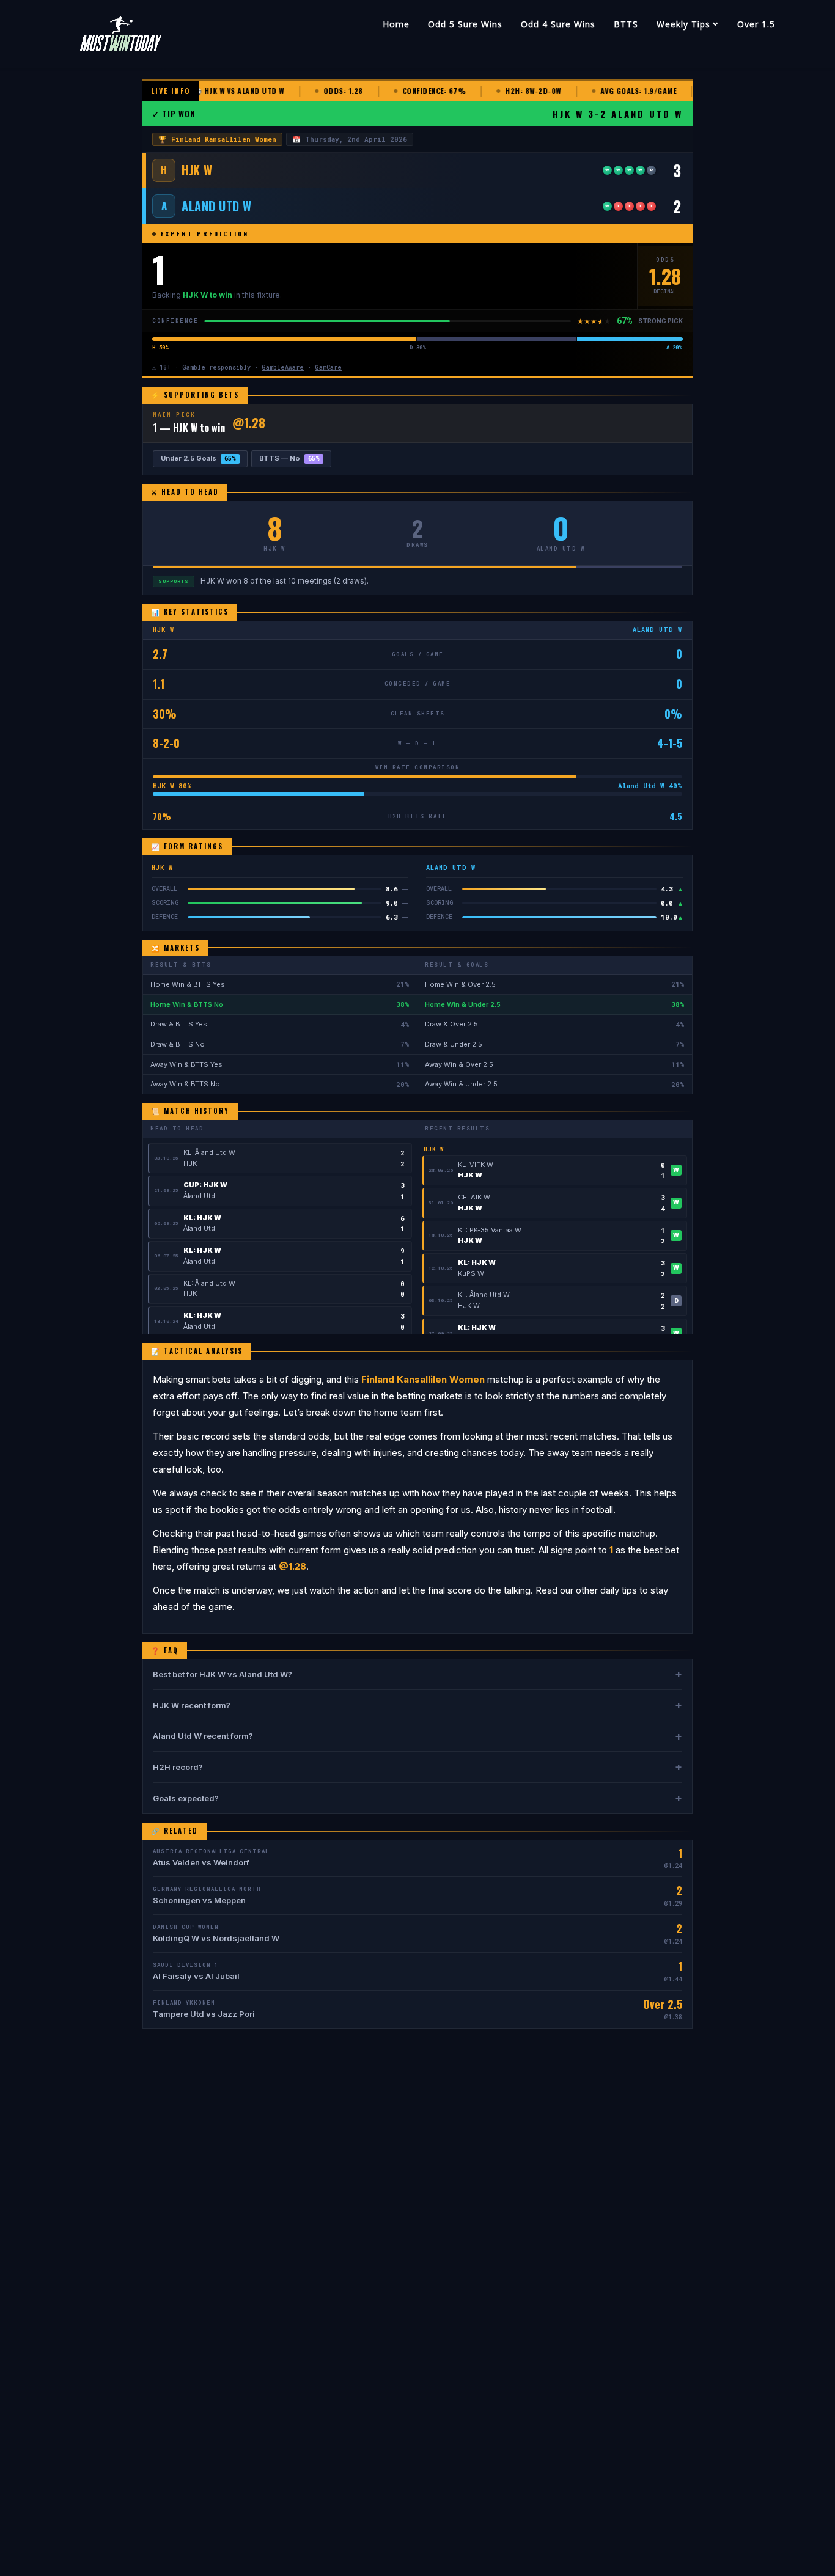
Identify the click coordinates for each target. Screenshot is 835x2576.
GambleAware (283, 368)
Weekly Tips (683, 24)
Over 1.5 (756, 24)
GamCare (328, 368)
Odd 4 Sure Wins (558, 24)
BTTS (626, 24)
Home (396, 24)
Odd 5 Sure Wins (465, 24)
